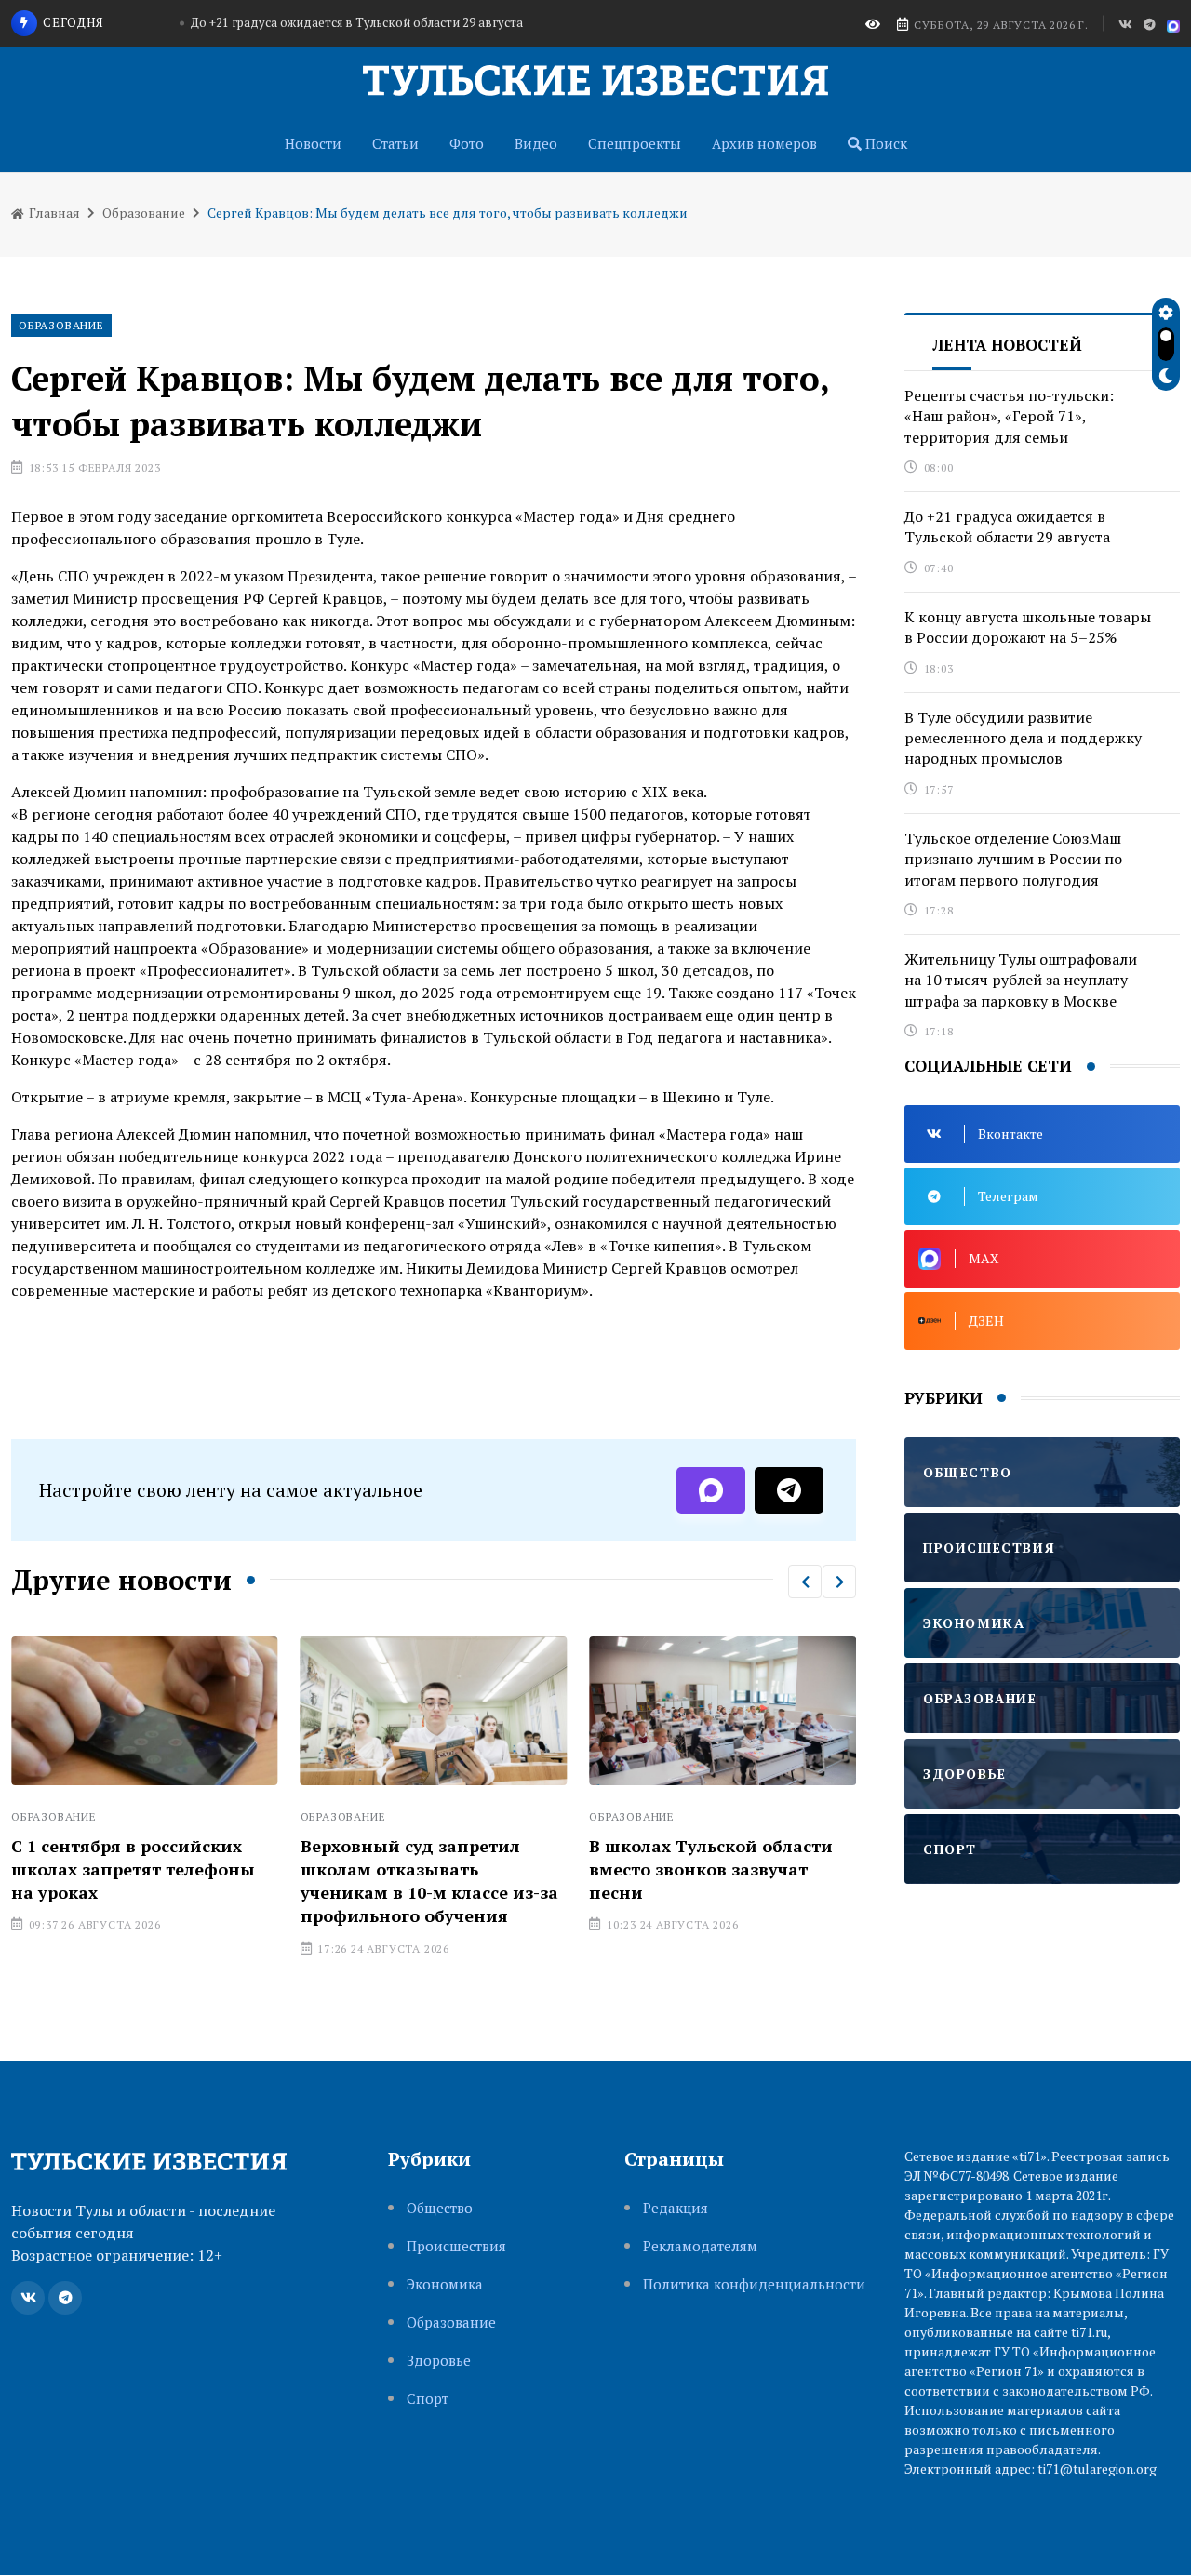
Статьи (395, 143)
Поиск (884, 143)
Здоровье (439, 2361)
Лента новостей (1007, 345)
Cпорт (428, 2399)
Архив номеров (764, 143)
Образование (144, 213)
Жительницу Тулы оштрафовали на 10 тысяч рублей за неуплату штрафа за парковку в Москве (1021, 980)
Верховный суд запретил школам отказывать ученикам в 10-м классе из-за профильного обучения (429, 1881)
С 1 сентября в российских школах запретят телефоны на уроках (133, 1869)
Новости (313, 143)
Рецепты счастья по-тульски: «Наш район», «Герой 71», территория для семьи (1009, 416)
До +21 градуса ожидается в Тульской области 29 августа (357, 22)
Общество (440, 2208)
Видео (536, 143)
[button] (805, 1582)
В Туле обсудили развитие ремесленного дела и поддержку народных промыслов (1023, 738)
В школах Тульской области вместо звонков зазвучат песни (711, 1869)
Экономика (445, 2284)
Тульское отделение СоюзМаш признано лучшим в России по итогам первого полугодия (1013, 859)
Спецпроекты (635, 143)
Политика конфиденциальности (754, 2284)
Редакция (676, 2208)
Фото (467, 143)
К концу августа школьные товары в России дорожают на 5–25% (1028, 627)
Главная (53, 213)
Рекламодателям (700, 2246)
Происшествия (456, 2246)
